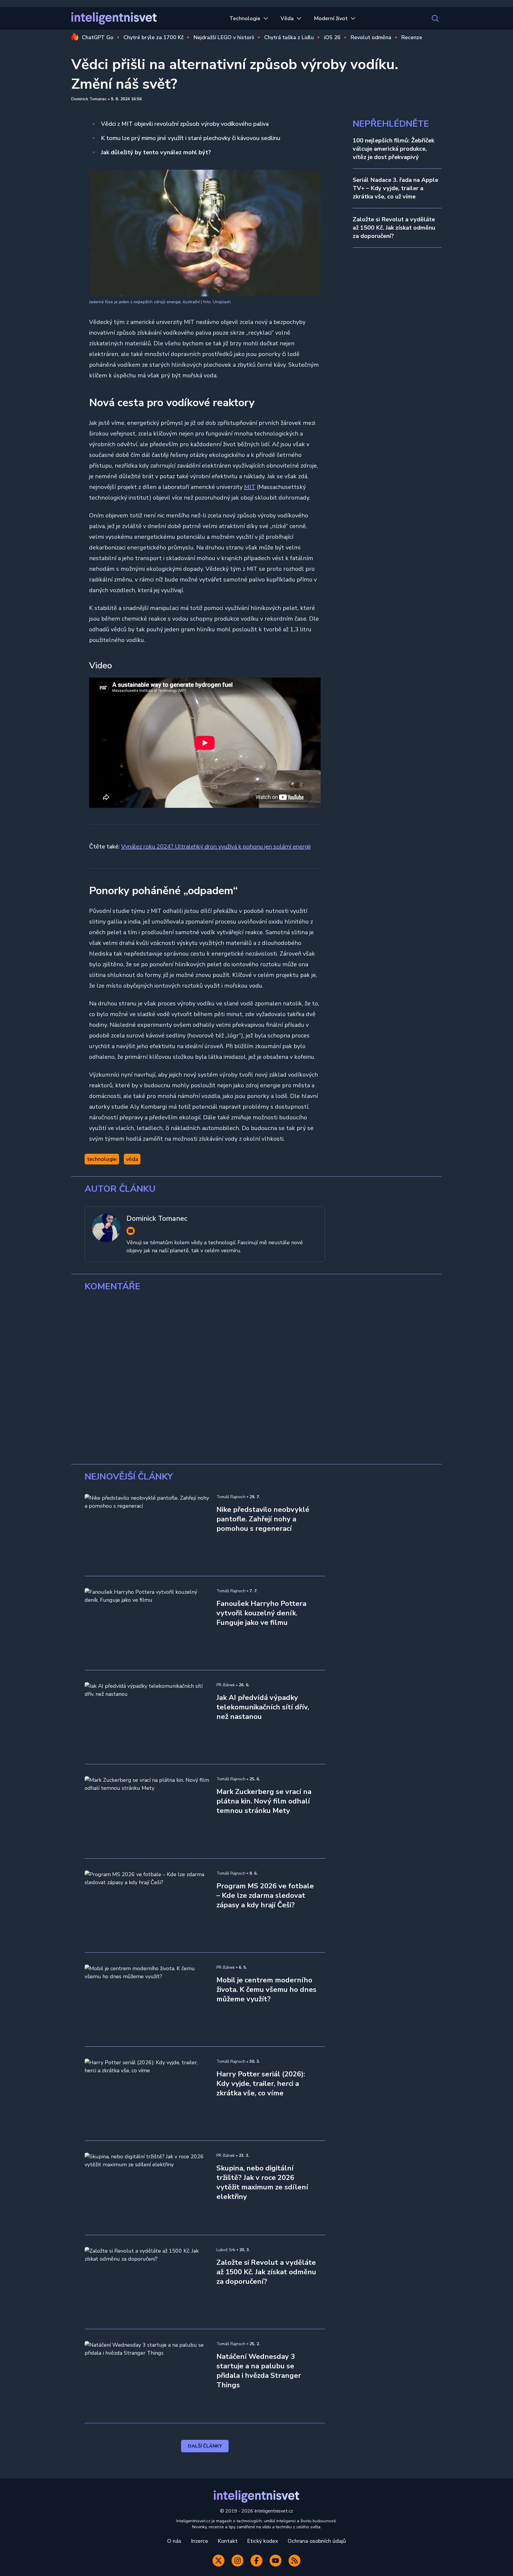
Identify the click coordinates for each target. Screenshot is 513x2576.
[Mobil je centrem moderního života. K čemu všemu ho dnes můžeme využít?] (147, 2000)
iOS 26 (332, 37)
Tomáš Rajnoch (231, 1497)
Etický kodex (263, 2541)
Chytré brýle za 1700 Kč (153, 37)
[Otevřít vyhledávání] (435, 18)
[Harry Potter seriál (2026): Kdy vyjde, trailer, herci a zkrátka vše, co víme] (147, 2094)
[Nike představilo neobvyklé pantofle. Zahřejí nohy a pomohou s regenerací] (147, 1529)
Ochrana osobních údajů (317, 2541)
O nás (174, 2541)
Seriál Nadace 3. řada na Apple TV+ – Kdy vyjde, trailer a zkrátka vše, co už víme (395, 188)
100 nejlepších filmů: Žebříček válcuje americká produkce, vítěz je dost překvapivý (394, 149)
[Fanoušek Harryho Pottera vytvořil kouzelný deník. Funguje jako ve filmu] (147, 1623)
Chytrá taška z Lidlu (289, 37)
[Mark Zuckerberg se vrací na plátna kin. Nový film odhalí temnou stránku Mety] (147, 1811)
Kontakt (228, 2541)
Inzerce (199, 2541)
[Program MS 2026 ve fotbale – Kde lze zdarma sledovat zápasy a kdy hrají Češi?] (147, 1906)
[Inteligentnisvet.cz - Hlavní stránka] (114, 18)
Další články (205, 2446)
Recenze (412, 37)
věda (132, 1159)
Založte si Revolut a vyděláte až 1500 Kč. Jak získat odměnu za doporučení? (394, 228)
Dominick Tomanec (89, 99)
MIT (250, 487)
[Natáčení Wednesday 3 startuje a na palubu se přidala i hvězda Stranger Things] (147, 2376)
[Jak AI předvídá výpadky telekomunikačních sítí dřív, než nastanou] (147, 1717)
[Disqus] (256, 1378)
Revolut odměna (371, 37)
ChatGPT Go (98, 37)
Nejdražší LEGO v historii (224, 37)
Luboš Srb (226, 2250)
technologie (102, 1159)
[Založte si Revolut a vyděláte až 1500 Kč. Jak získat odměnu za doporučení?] (147, 2282)
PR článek (226, 1685)
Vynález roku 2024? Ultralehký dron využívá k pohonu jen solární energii (216, 847)
